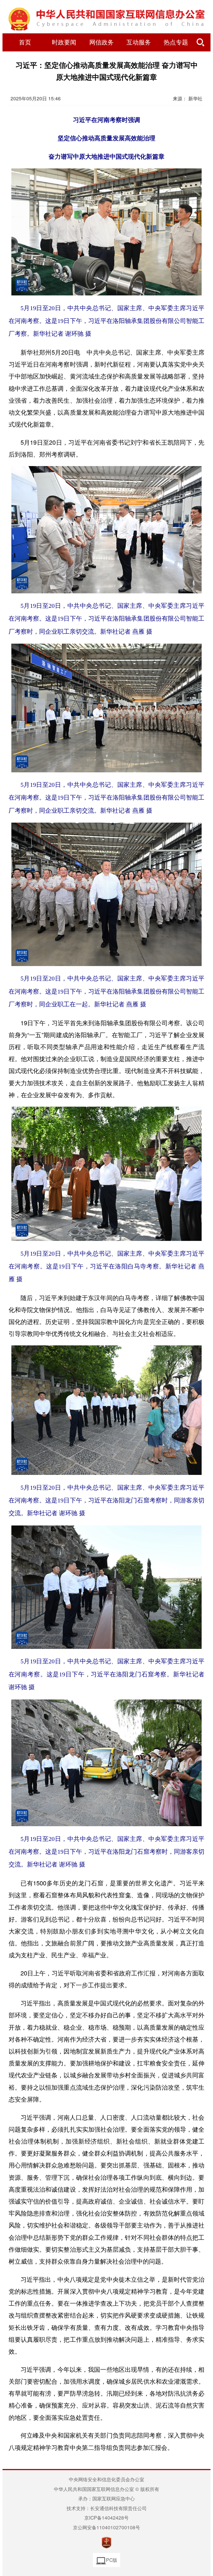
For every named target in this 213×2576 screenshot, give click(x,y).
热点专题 (176, 43)
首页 (25, 43)
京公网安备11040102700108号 (106, 2527)
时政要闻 (64, 43)
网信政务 (102, 43)
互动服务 (139, 43)
